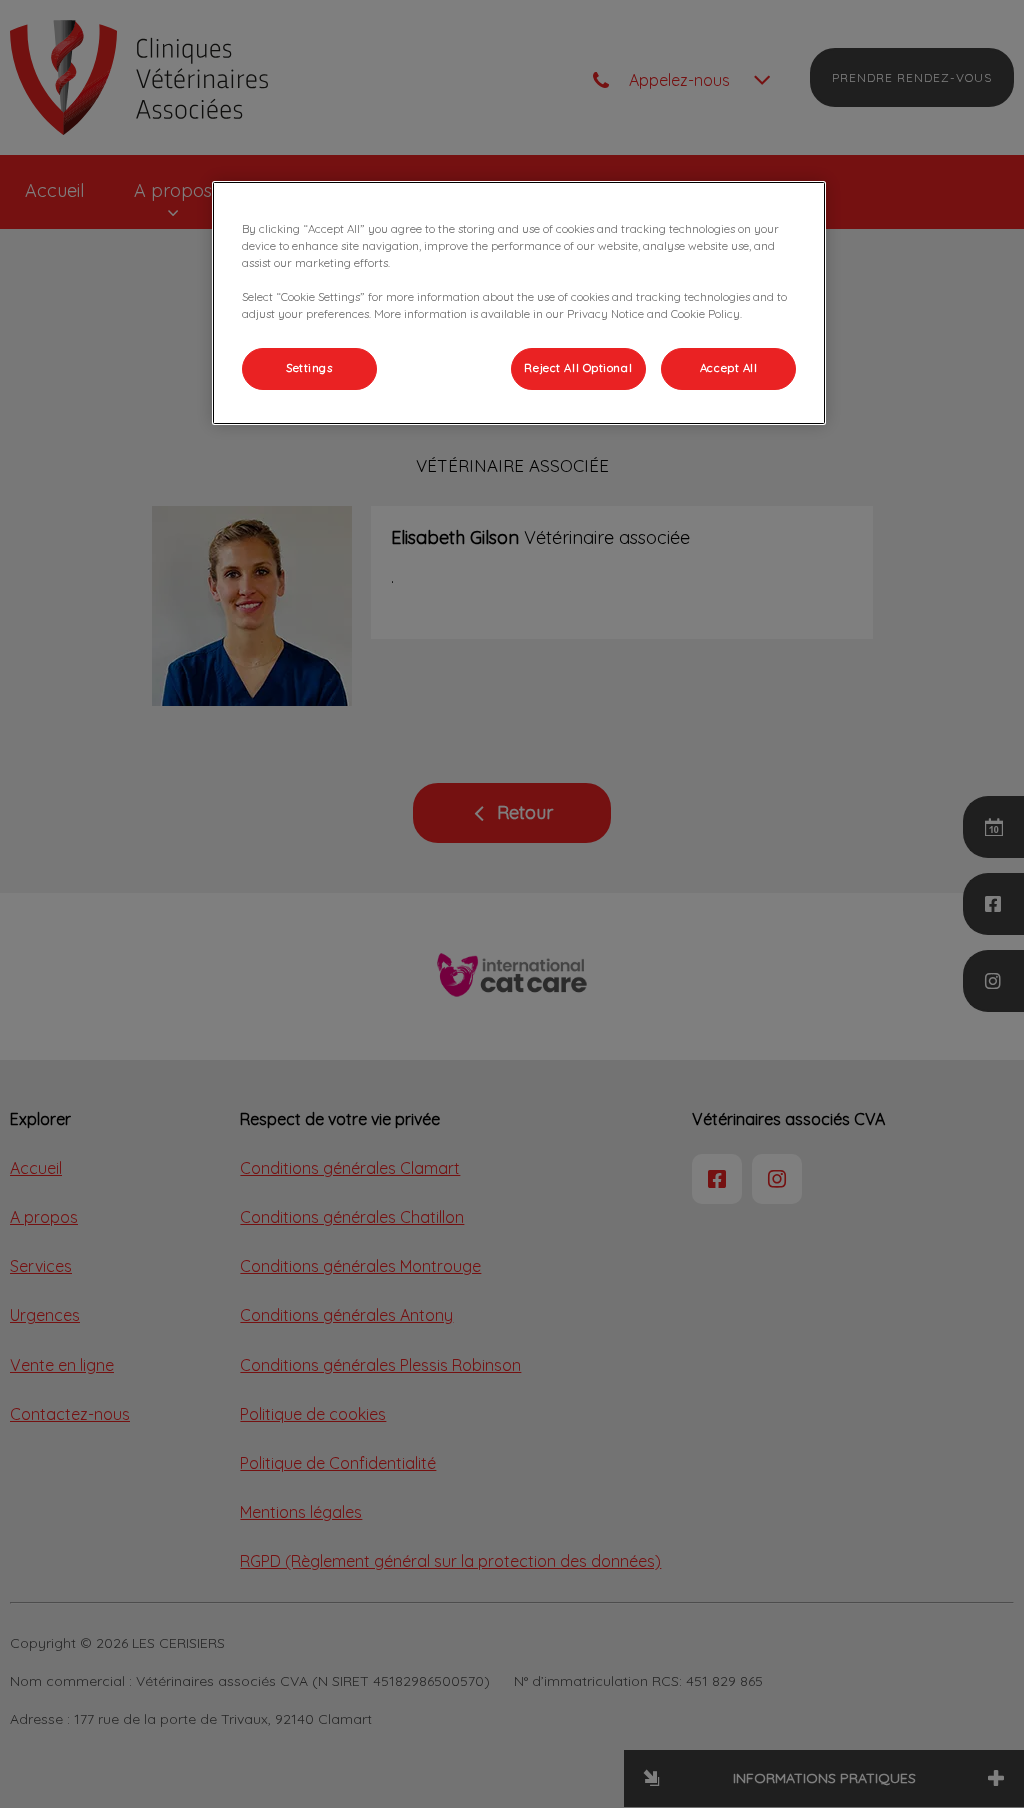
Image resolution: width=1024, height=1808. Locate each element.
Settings (309, 368)
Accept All (729, 368)
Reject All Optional (578, 368)
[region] (519, 303)
